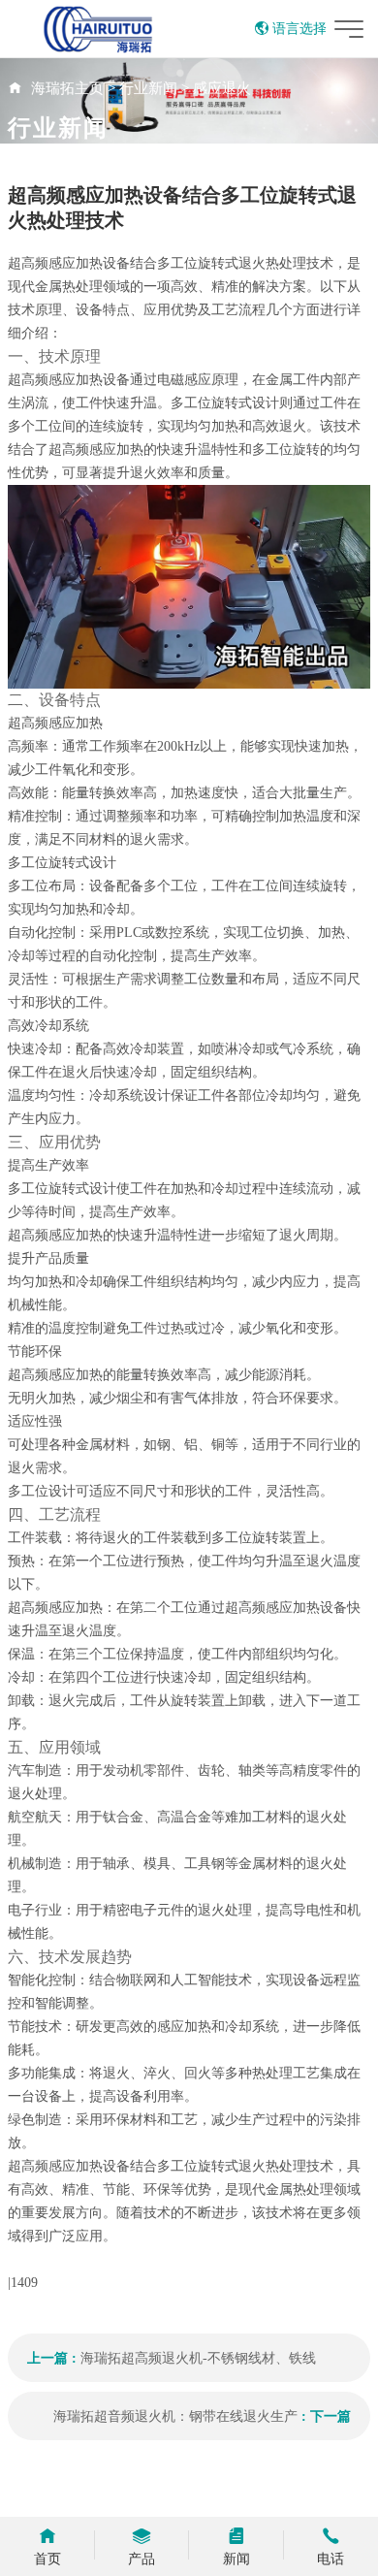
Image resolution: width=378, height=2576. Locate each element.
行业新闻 (148, 88)
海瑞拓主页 (67, 88)
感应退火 (222, 88)
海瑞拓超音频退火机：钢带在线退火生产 (175, 2416)
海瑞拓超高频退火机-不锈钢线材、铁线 (198, 2358)
